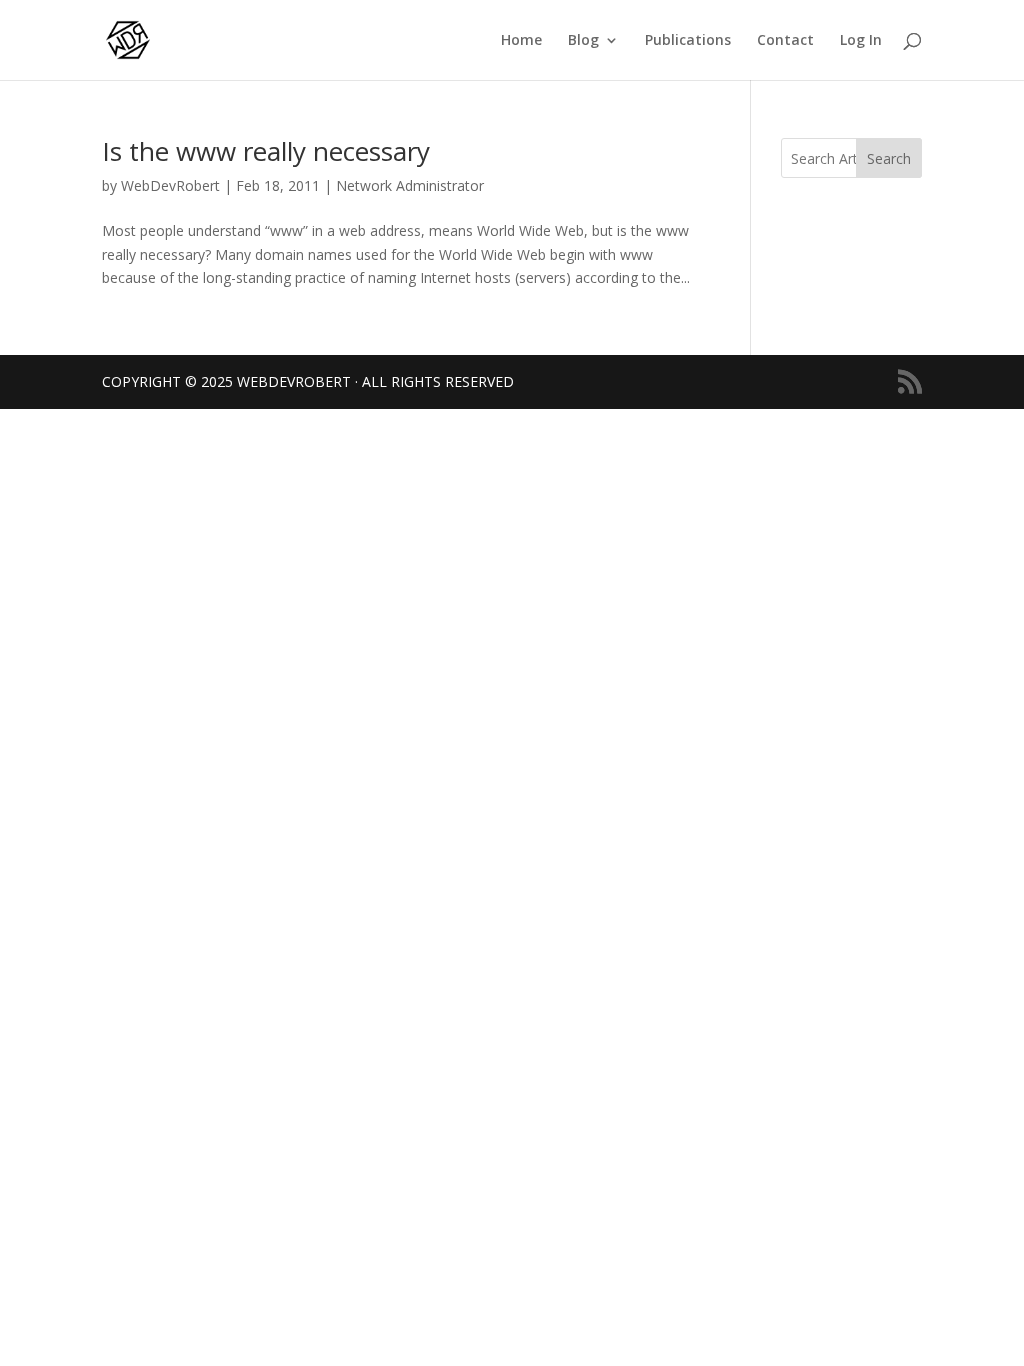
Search (889, 158)
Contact (785, 41)
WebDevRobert (170, 185)
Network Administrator (410, 185)
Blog (583, 41)
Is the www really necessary (266, 151)
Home (521, 41)
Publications (688, 41)
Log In (861, 41)
